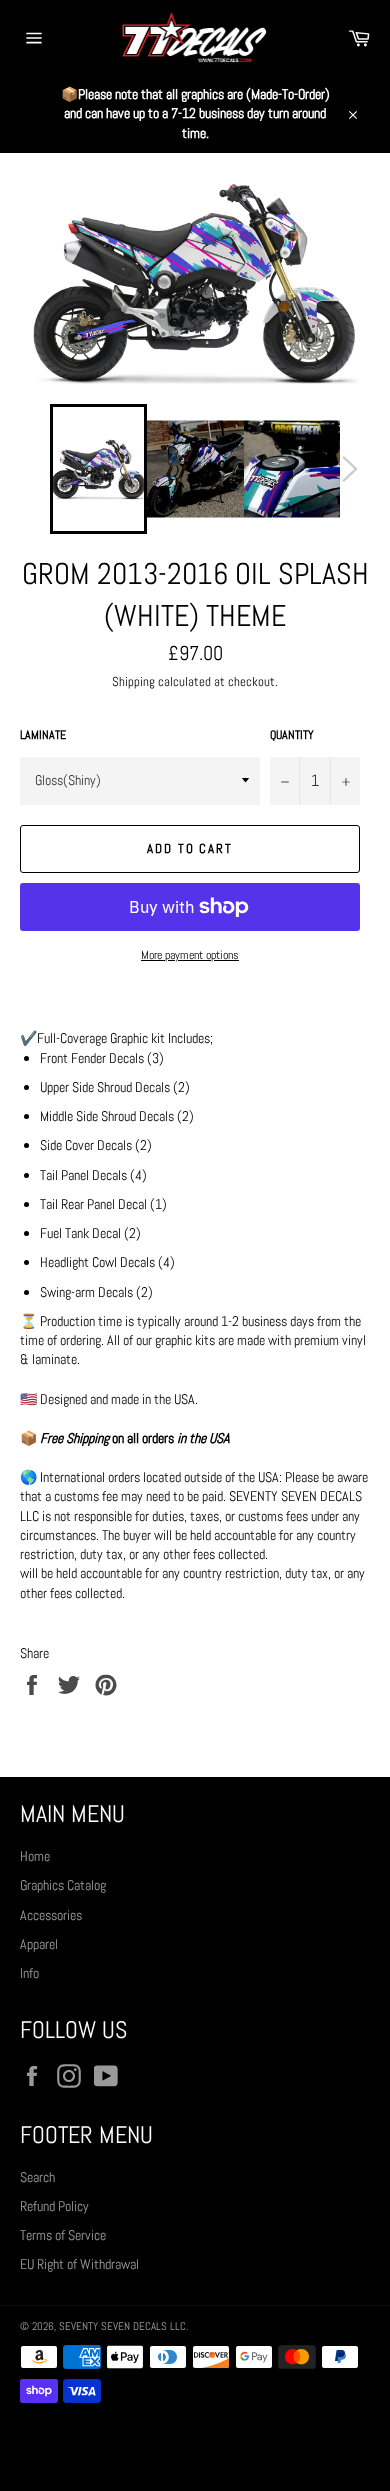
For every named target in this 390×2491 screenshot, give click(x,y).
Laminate (43, 735)
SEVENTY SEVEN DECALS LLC (122, 2326)
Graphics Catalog (63, 1885)
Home (35, 1856)
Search (37, 2177)
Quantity (292, 735)
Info (29, 1973)
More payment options (190, 955)
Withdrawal (195, 2446)
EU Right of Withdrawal (79, 2264)
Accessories (51, 1915)
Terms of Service (63, 2235)
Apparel (39, 1944)
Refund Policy (54, 2206)
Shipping (133, 681)
